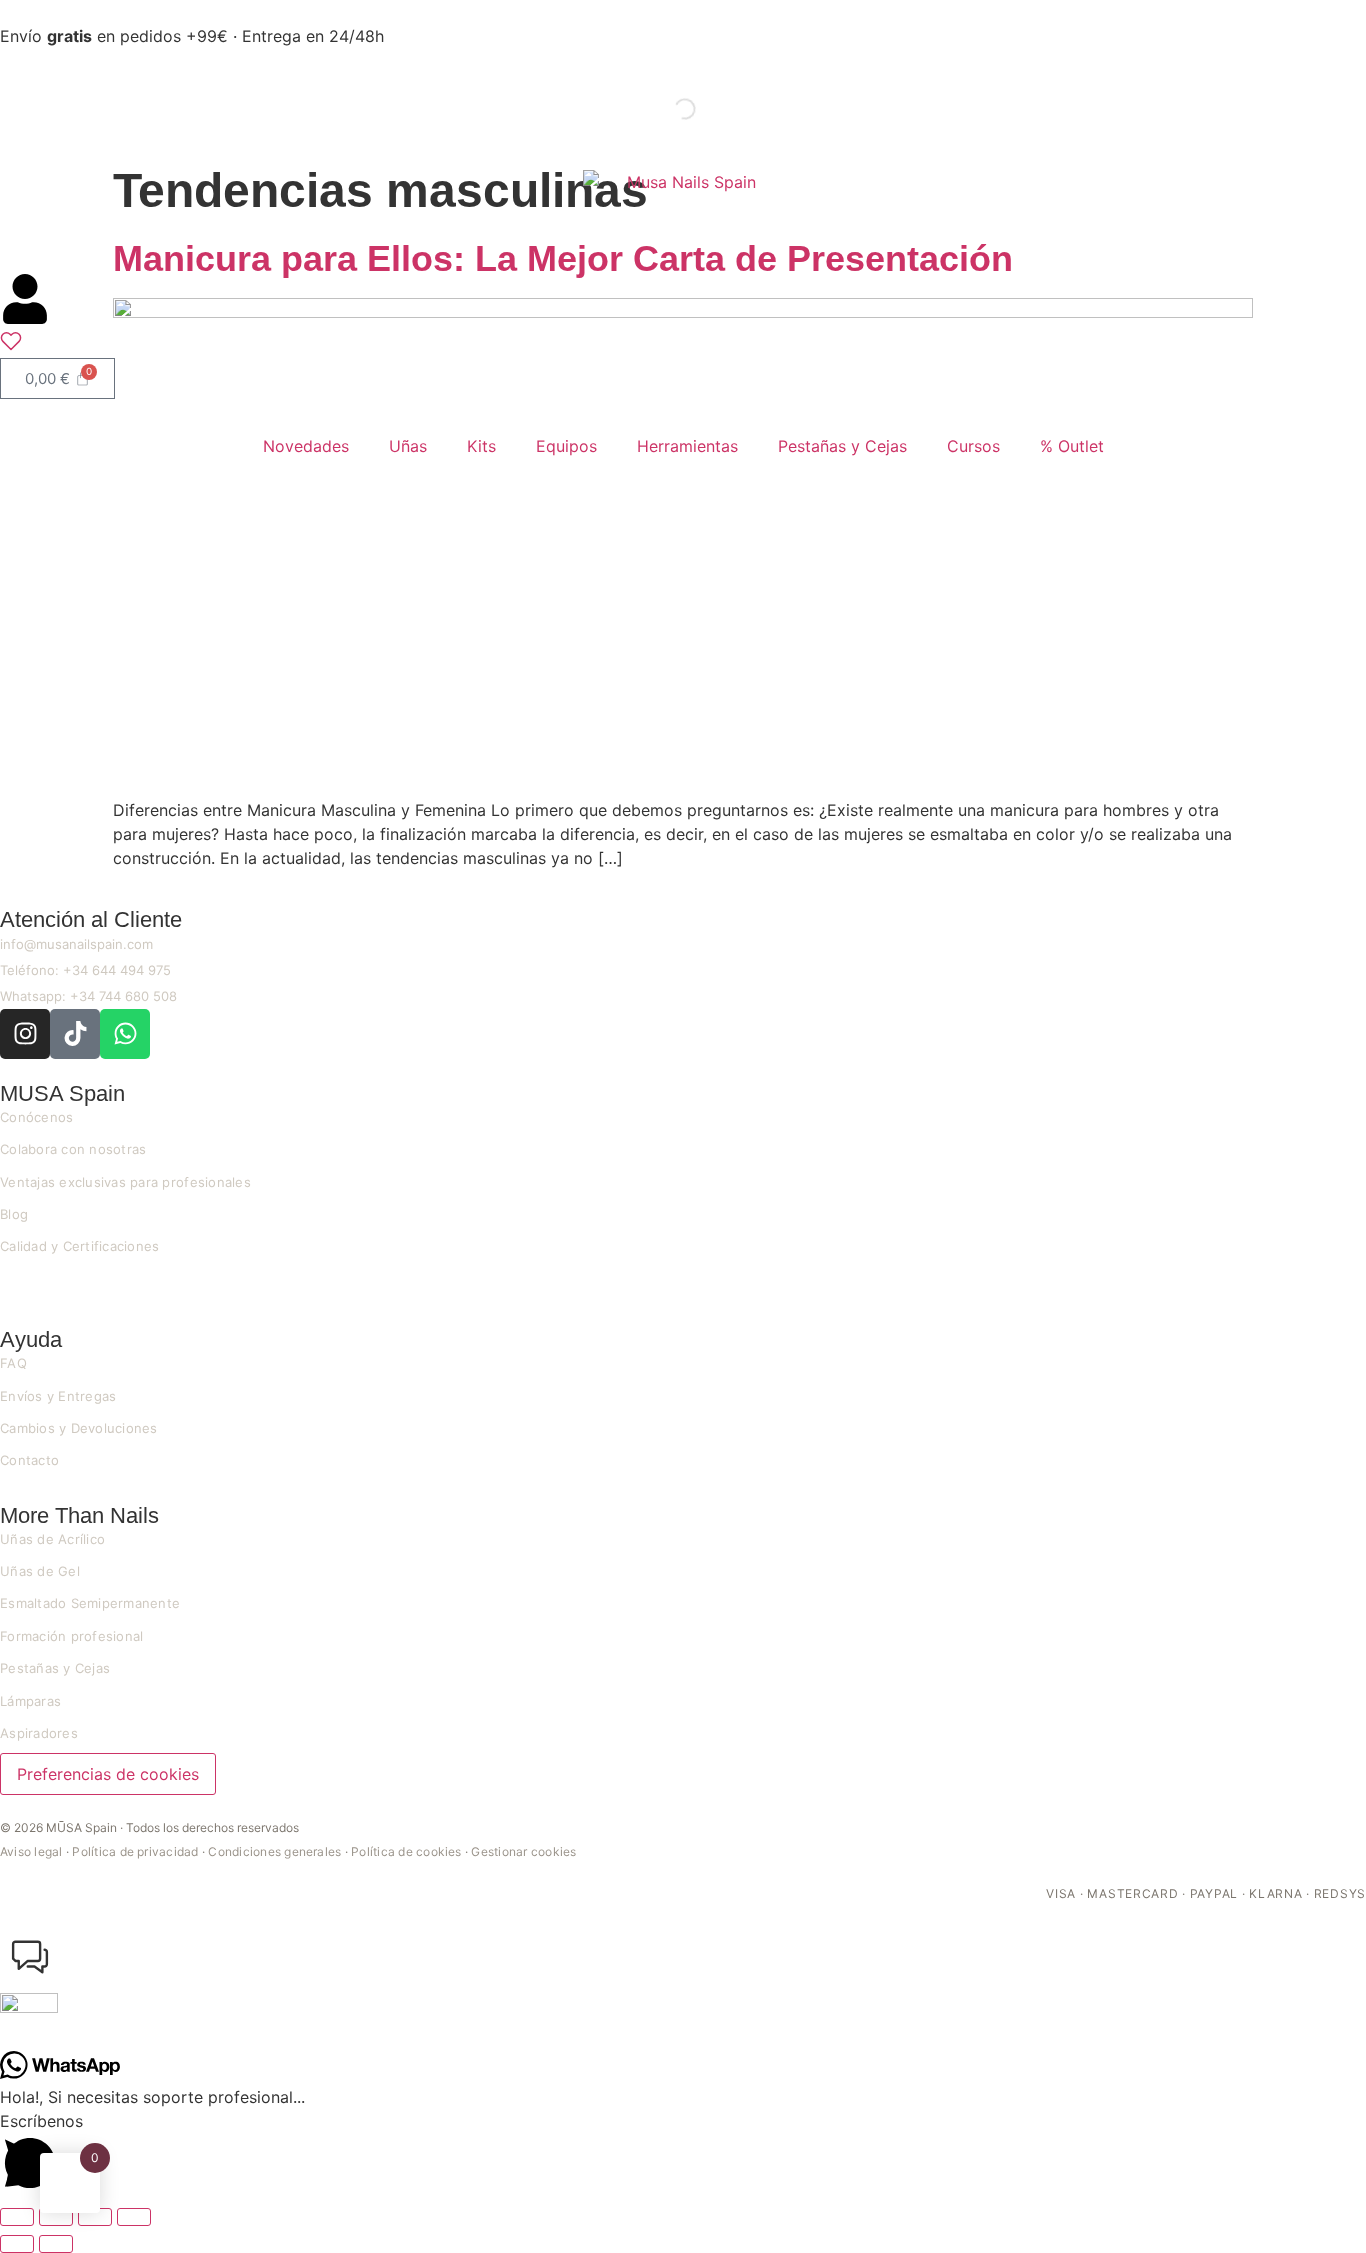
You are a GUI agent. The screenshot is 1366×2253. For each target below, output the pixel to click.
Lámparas (30, 1701)
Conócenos (36, 1117)
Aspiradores (39, 1733)
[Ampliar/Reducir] (17, 2217)
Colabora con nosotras (73, 1149)
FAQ (13, 1363)
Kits (481, 446)
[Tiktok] (75, 1034)
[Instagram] (25, 1034)
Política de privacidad (135, 1851)
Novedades (306, 446)
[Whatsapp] (125, 1034)
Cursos (973, 446)
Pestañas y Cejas (842, 446)
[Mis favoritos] (11, 346)
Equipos (566, 446)
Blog (14, 1214)
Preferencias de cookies (108, 1774)
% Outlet (1072, 446)
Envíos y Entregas (58, 1396)
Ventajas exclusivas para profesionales (125, 1182)
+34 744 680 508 (123, 996)
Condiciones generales (274, 1851)
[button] (683, 1989)
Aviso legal (31, 1851)
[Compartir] (95, 2217)
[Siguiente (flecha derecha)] (56, 2244)
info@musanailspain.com (76, 944)
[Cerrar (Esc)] (134, 2217)
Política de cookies (406, 1851)
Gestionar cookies (523, 1851)
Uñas (408, 446)
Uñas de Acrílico (52, 1539)
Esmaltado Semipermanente (90, 1603)
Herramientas (687, 446)
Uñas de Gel (40, 1571)
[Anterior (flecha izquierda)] (17, 2244)
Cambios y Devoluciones (79, 1428)
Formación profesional (71, 1636)
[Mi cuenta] (25, 299)
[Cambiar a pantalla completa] (56, 2217)
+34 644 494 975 (117, 970)
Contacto (29, 1460)
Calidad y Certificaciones (80, 1246)
